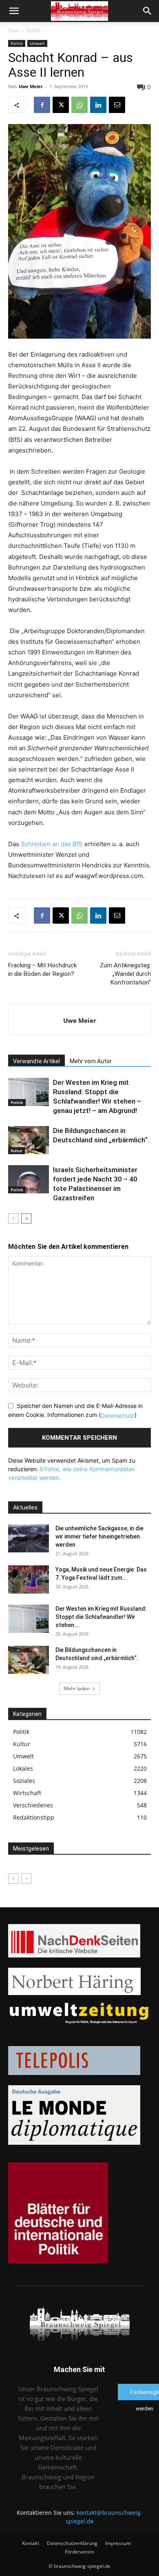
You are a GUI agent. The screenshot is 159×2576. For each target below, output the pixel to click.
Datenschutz (118, 1415)
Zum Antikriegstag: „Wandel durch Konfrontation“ (125, 974)
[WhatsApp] (79, 105)
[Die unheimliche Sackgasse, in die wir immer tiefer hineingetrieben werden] (29, 1538)
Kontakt (31, 2543)
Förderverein (79, 2552)
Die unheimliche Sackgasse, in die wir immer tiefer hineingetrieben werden (99, 1536)
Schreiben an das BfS (52, 844)
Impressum (118, 2543)
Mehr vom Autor (91, 1061)
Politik (34, 30)
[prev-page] (13, 1218)
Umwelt (37, 43)
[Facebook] (42, 105)
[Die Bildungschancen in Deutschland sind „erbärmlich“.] (29, 1140)
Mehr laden (77, 1688)
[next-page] (26, 1218)
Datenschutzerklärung (72, 2543)
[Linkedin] (98, 105)
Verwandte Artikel (36, 1061)
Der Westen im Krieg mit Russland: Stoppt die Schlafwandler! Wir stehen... (101, 1617)
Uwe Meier (31, 86)
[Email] (117, 105)
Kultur (17, 1151)
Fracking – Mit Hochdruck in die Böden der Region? (42, 970)
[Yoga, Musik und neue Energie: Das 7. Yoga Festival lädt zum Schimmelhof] (29, 1580)
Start (14, 30)
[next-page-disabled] (26, 1879)
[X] (61, 105)
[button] (14, 11)
